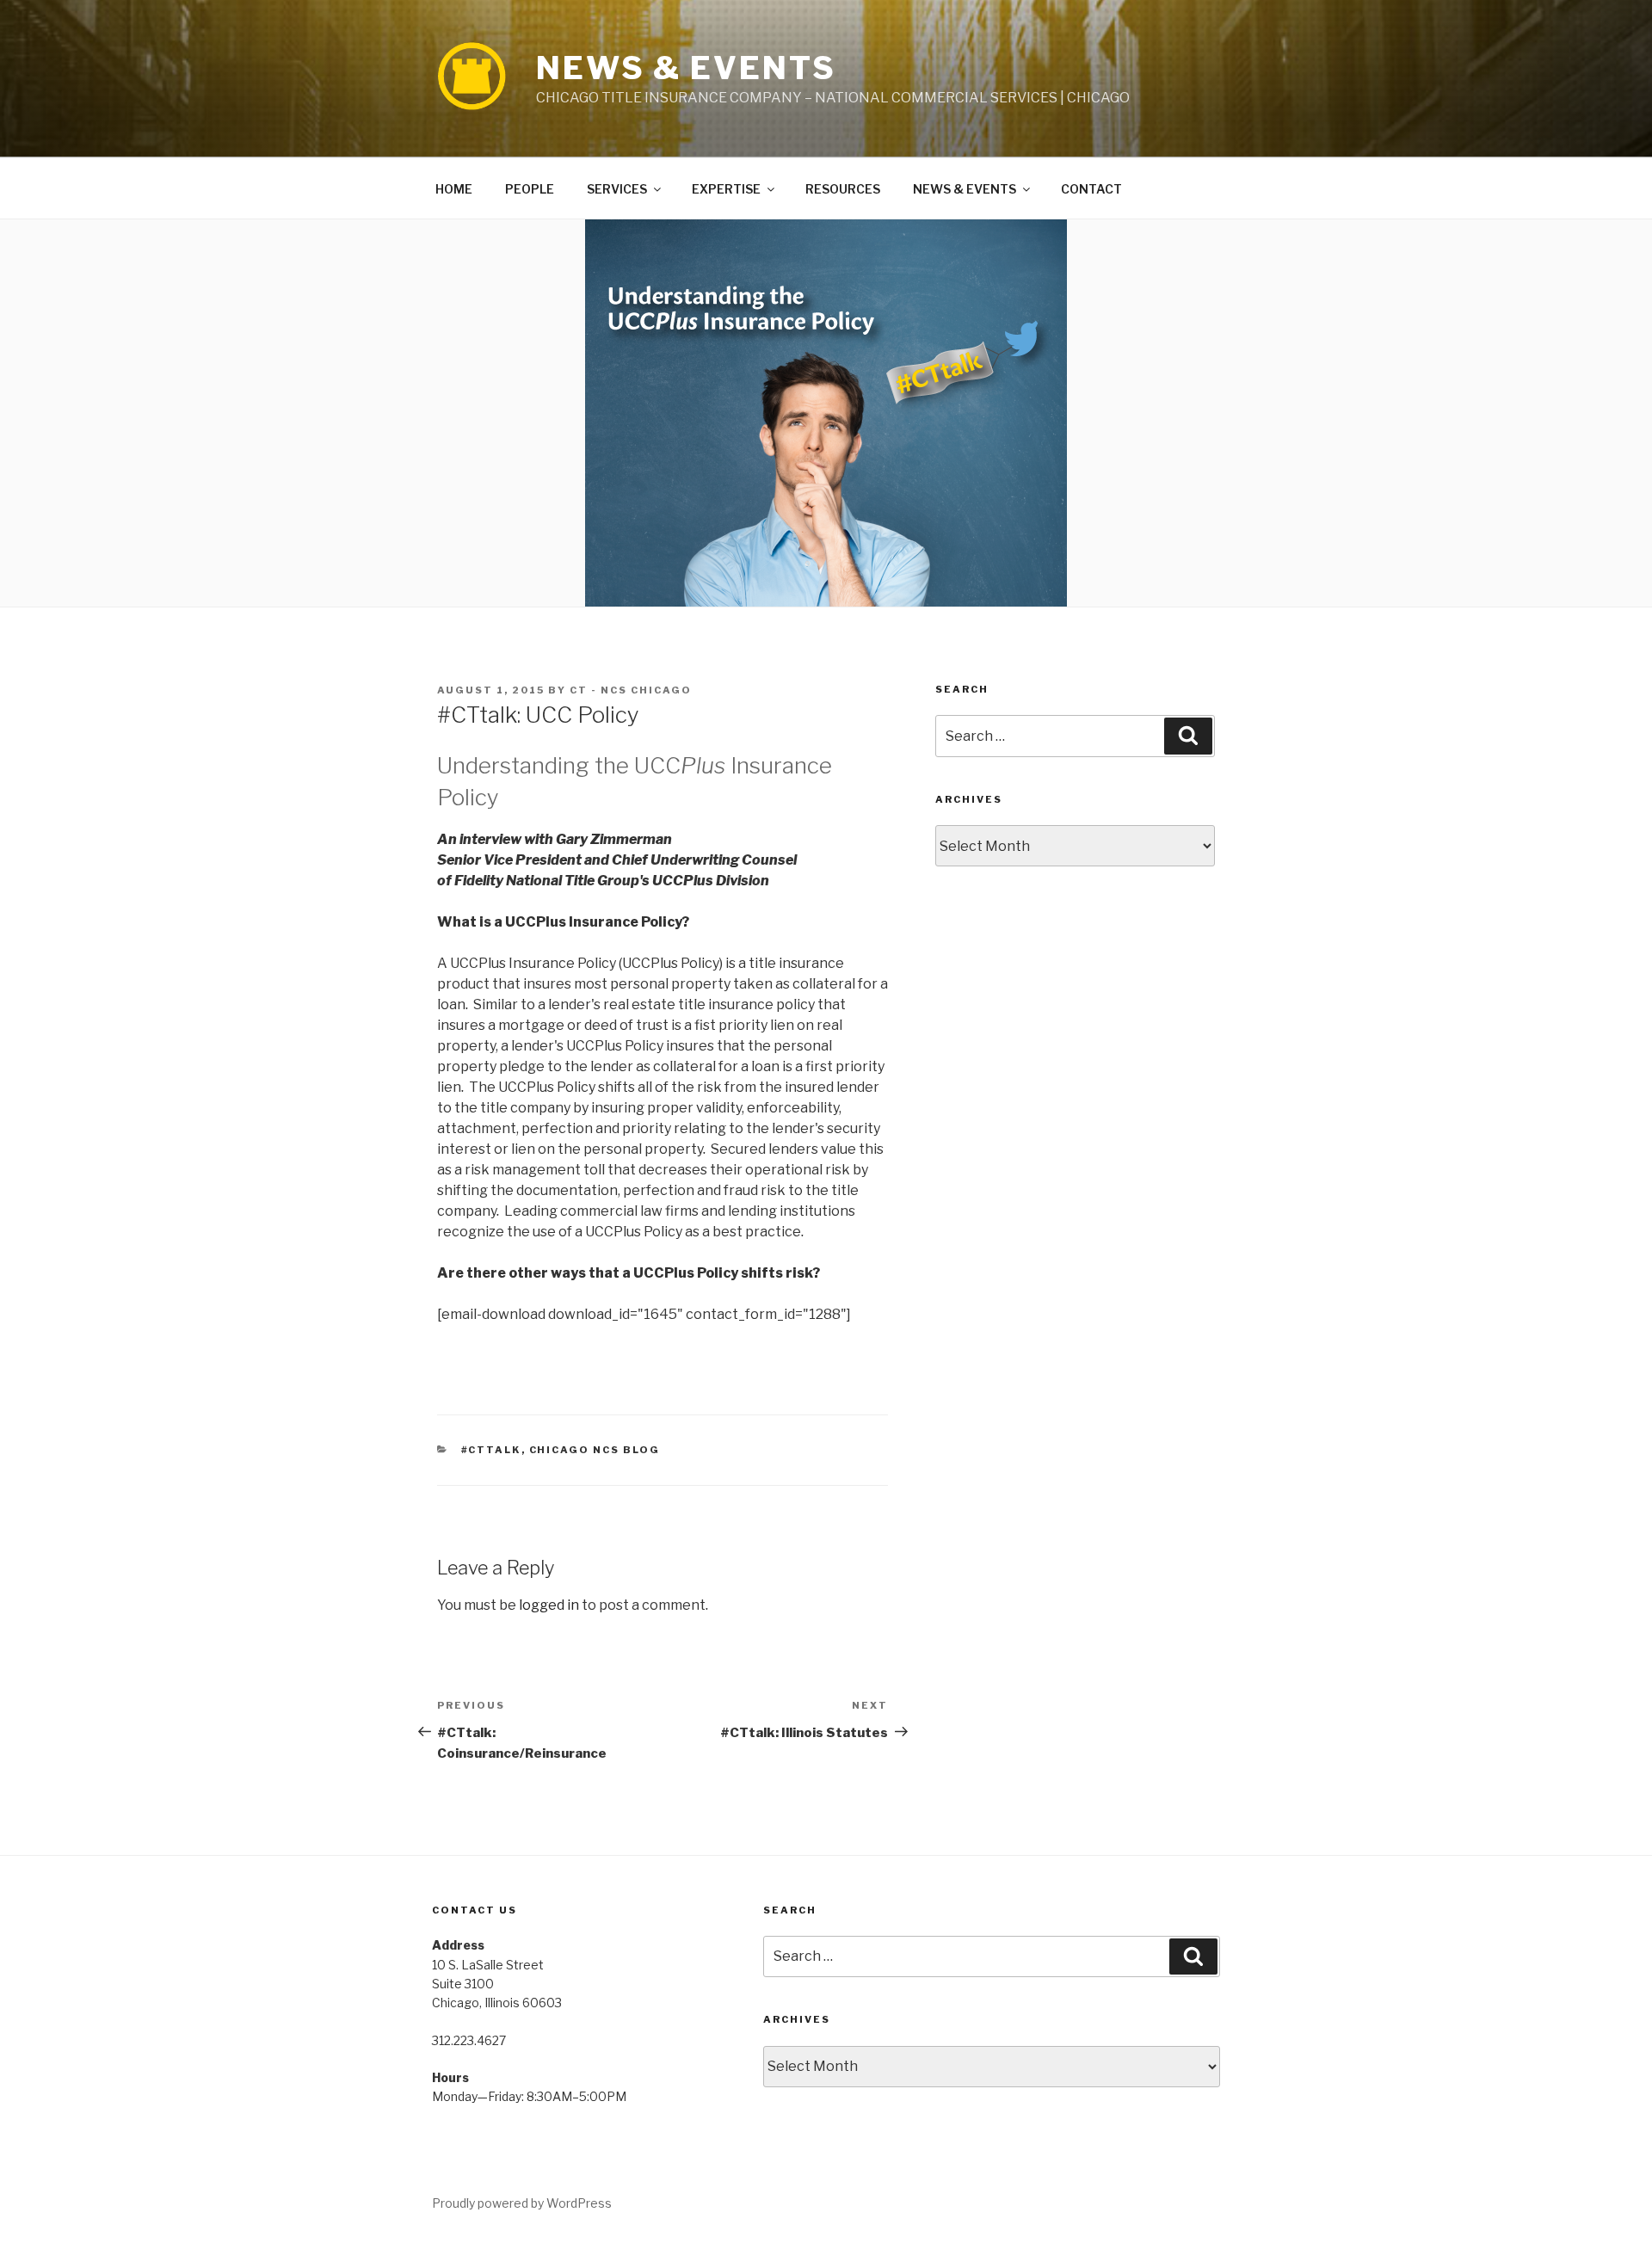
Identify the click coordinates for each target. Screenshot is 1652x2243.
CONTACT (1091, 189)
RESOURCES (843, 189)
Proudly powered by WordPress (522, 2203)
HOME (454, 189)
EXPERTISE (726, 189)
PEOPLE (530, 189)
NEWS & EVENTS (686, 68)
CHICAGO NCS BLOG (595, 1450)
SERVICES (617, 189)
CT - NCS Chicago (631, 690)
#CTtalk (491, 1450)
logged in (549, 1605)
